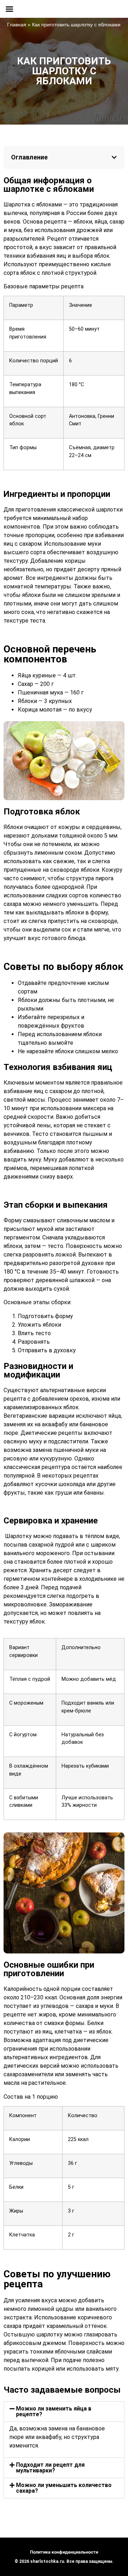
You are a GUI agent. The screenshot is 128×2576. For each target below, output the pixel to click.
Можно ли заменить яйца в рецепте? (54, 2411)
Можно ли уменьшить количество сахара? (64, 2488)
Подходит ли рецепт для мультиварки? (50, 2468)
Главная (17, 25)
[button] (114, 157)
